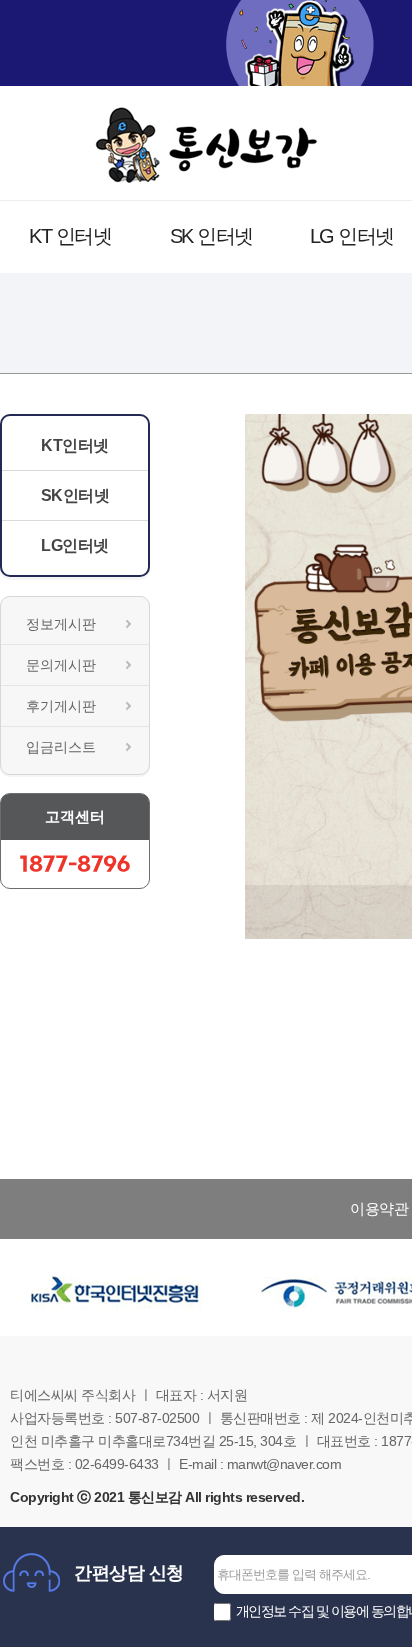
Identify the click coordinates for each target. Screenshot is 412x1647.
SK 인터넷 (211, 236)
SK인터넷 (75, 495)
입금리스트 (61, 747)
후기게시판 (61, 706)
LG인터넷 (75, 545)
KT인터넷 (75, 445)
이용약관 (379, 1208)
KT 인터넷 (70, 236)
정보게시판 (61, 624)
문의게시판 (61, 665)
